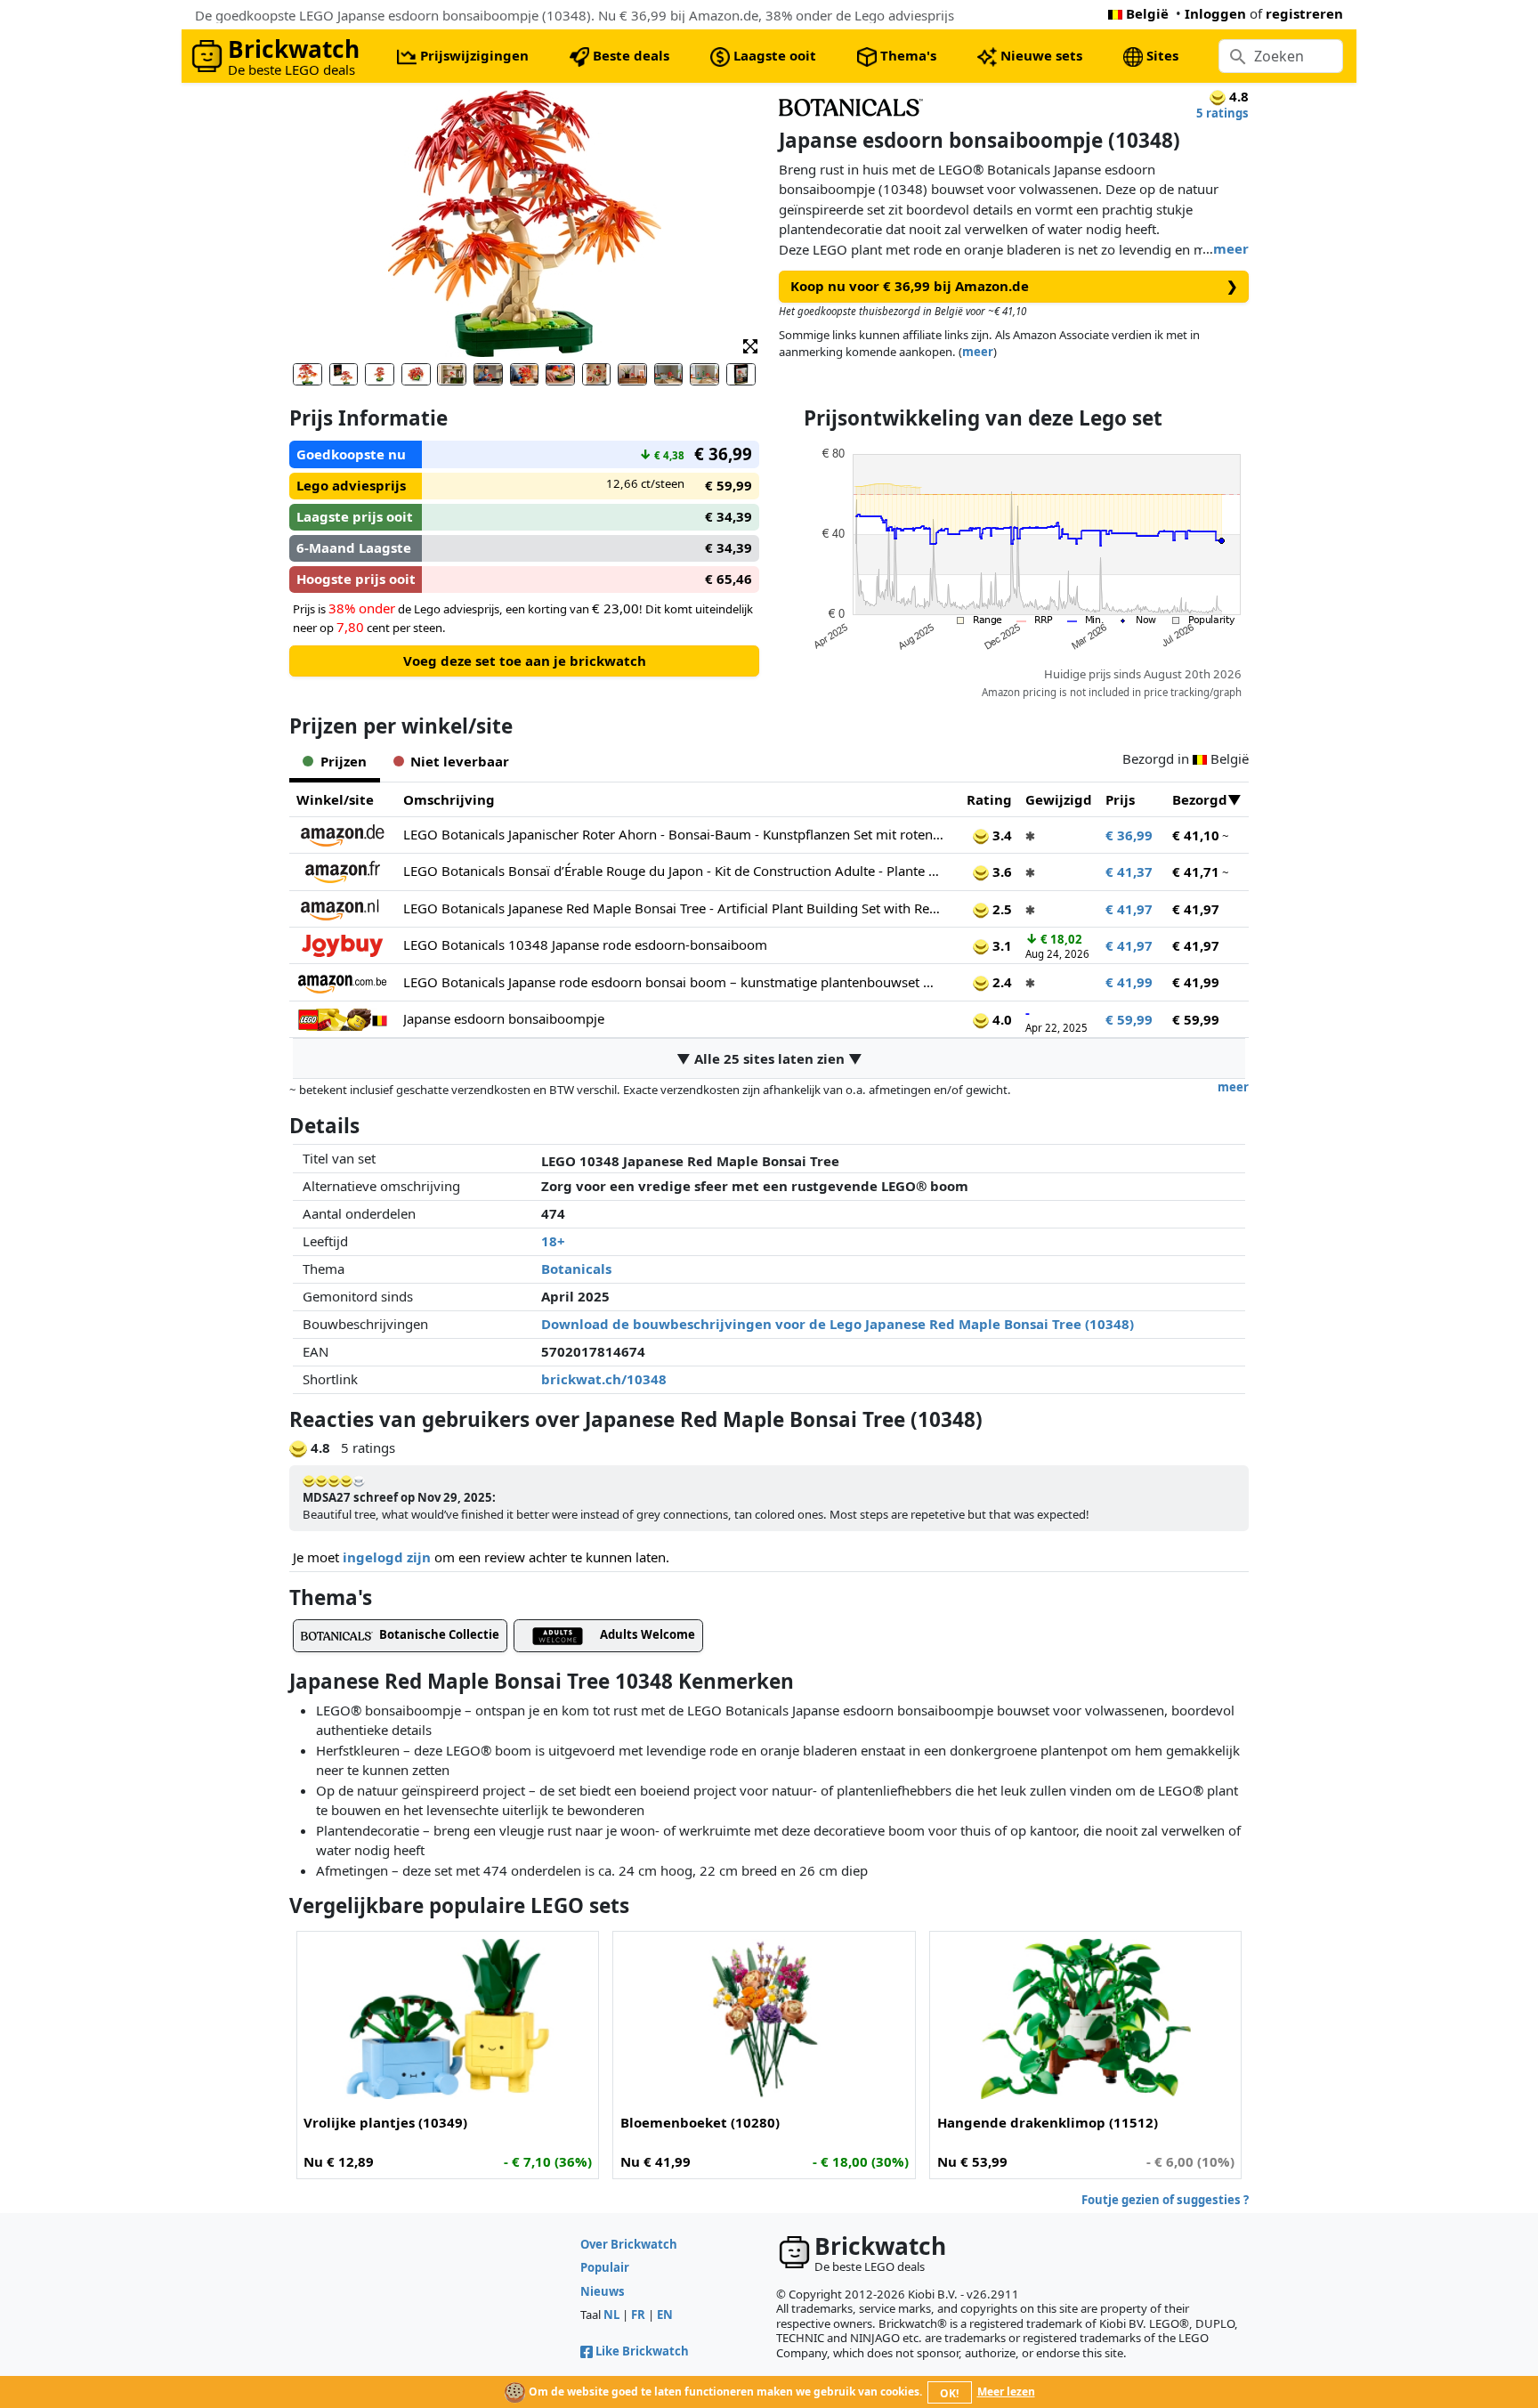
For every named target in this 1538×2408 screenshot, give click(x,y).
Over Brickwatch (629, 2244)
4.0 (1000, 1019)
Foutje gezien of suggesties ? (1165, 2200)
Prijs (1120, 799)
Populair (605, 2267)
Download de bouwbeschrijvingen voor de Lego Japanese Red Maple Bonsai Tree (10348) (838, 1324)
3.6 (1000, 872)
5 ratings (1222, 113)
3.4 (1000, 835)
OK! (949, 2393)
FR (638, 2315)
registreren (1304, 13)
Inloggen (1215, 13)
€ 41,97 (1129, 909)
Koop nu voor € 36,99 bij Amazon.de (1014, 286)
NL (611, 2315)
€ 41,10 (1196, 835)
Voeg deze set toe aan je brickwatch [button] (525, 661)
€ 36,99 (1129, 835)
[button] (750, 345)
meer (1231, 248)
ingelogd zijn (387, 1557)
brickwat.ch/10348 (604, 1379)
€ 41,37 (1129, 872)
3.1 (1000, 945)
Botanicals (576, 1269)
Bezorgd (1200, 799)
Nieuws (603, 2291)
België (1147, 13)
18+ (553, 1241)
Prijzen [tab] (344, 761)
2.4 (1000, 982)
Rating (989, 799)
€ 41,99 (1129, 982)
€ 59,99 (1129, 1019)
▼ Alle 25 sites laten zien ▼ (769, 1058)
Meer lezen (1006, 2392)
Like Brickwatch (642, 2351)
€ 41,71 (1196, 872)
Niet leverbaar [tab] (460, 761)
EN (665, 2315)
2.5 (1000, 909)
